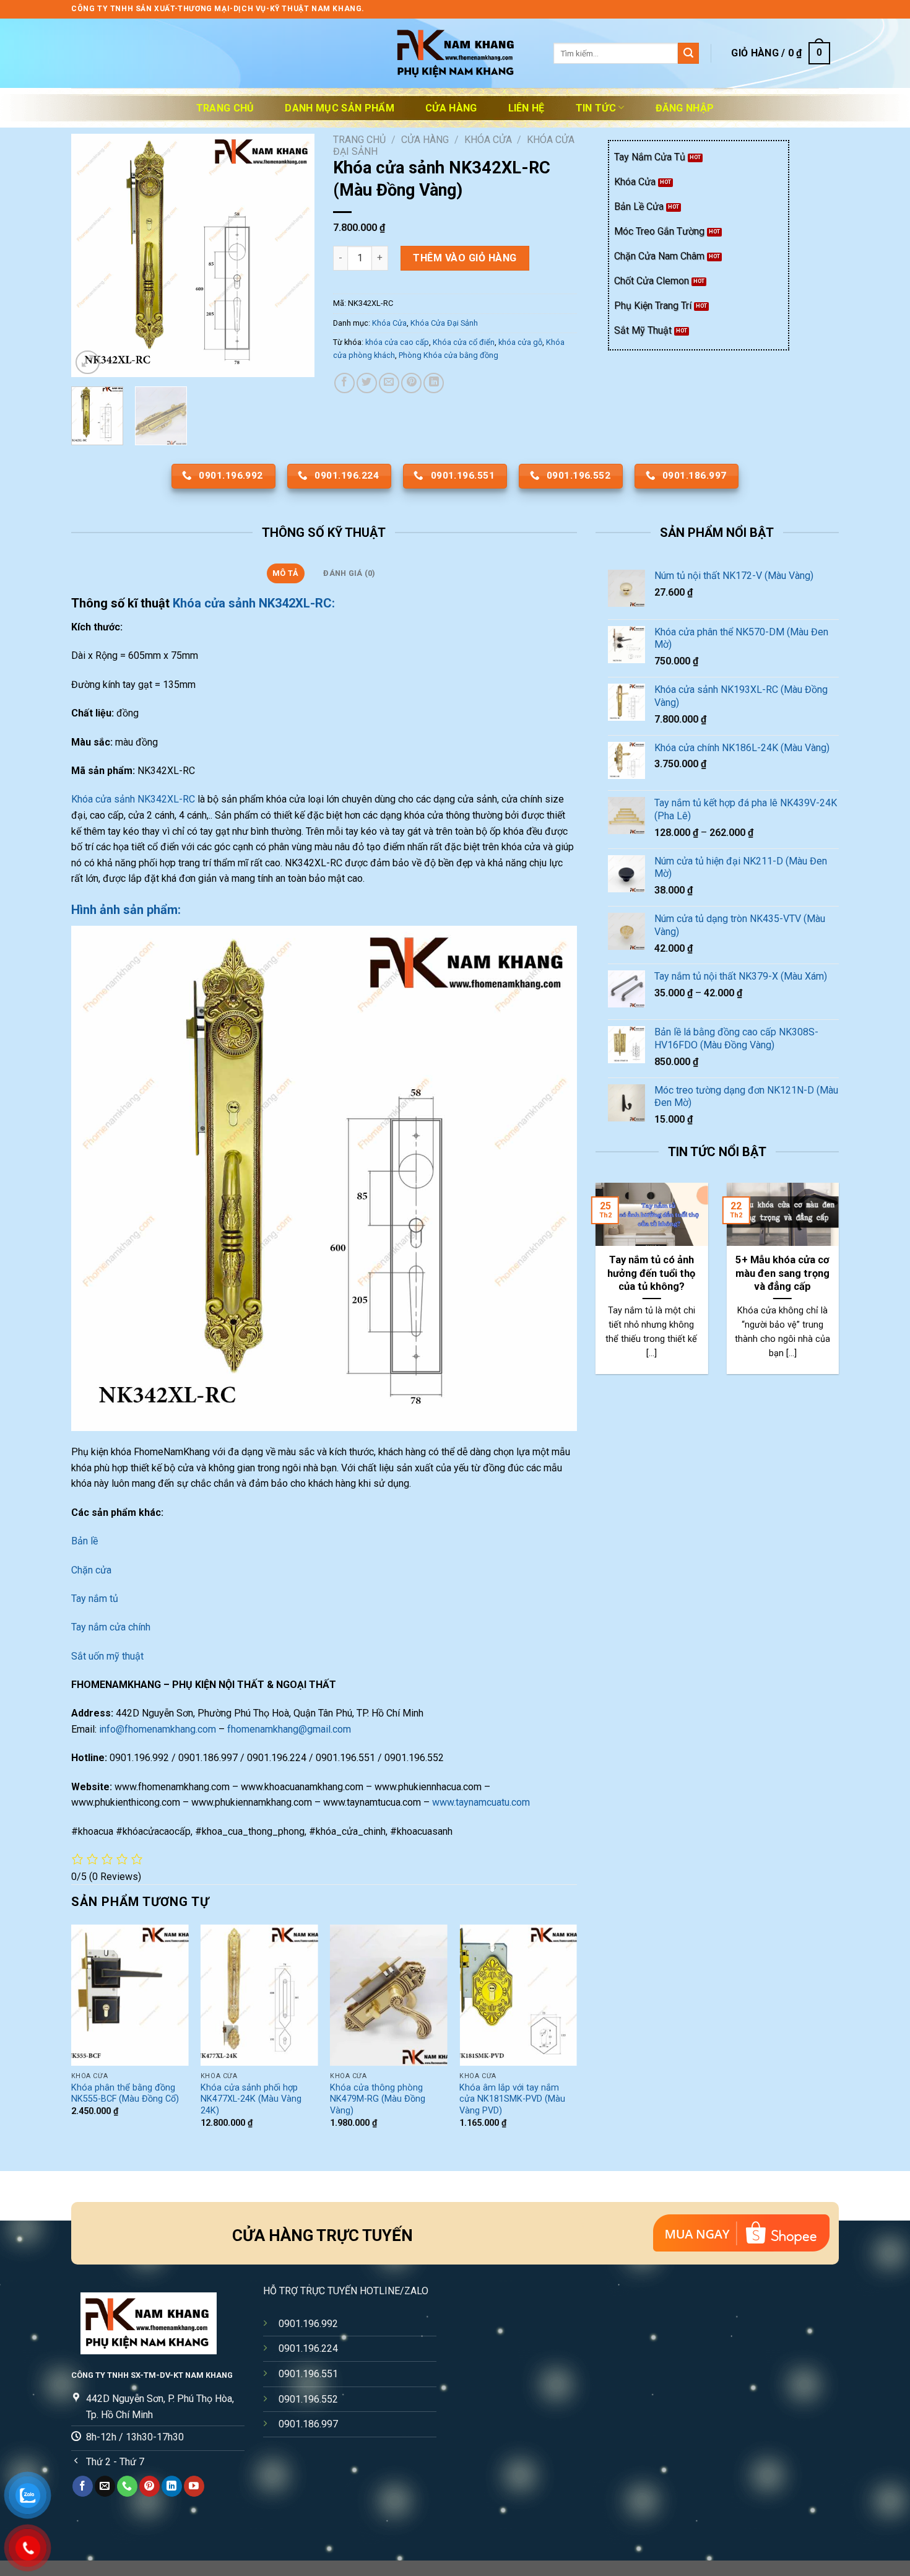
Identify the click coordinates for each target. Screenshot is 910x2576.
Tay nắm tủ (95, 1599)
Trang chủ (225, 108)
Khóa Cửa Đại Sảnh (444, 323)
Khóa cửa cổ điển (464, 342)
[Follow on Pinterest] (149, 2486)
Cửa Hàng (451, 108)
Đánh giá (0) (349, 573)
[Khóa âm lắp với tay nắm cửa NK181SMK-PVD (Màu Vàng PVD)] (518, 1995)
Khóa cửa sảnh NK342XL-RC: (254, 603)
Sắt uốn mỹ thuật (109, 1656)
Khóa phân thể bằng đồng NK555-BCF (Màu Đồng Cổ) (125, 2094)
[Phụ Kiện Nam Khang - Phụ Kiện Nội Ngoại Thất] (455, 54)
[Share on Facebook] (344, 383)
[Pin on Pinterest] (411, 383)
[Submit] (688, 53)
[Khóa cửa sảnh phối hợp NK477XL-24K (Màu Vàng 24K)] (259, 1995)
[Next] (294, 255)
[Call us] (127, 2486)
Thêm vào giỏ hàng (465, 258)
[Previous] (92, 255)
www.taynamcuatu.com (481, 1802)
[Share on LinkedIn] (434, 383)
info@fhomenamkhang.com (158, 1729)
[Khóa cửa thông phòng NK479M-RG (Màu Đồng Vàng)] (389, 1995)
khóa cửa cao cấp (397, 342)
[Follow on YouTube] (194, 2486)
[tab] (286, 573)
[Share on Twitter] (367, 383)
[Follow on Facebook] (83, 2486)
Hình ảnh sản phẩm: (126, 910)
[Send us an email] (105, 2486)
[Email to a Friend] (389, 383)
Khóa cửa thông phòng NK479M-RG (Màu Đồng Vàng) (378, 2099)
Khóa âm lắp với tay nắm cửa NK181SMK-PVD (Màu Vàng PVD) (512, 2099)
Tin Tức (596, 108)
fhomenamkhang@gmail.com (289, 1729)
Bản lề (84, 1541)
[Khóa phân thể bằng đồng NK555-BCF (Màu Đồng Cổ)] (130, 1995)
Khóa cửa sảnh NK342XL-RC (133, 799)
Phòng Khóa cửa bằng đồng (448, 355)
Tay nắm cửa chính (111, 1627)
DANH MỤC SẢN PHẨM (339, 108)
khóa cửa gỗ (520, 342)
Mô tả (285, 573)
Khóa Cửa (488, 140)
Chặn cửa (91, 1570)
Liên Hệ (526, 108)
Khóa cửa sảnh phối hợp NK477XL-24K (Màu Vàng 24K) (251, 2099)
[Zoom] (88, 363)
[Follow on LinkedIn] (172, 2486)
